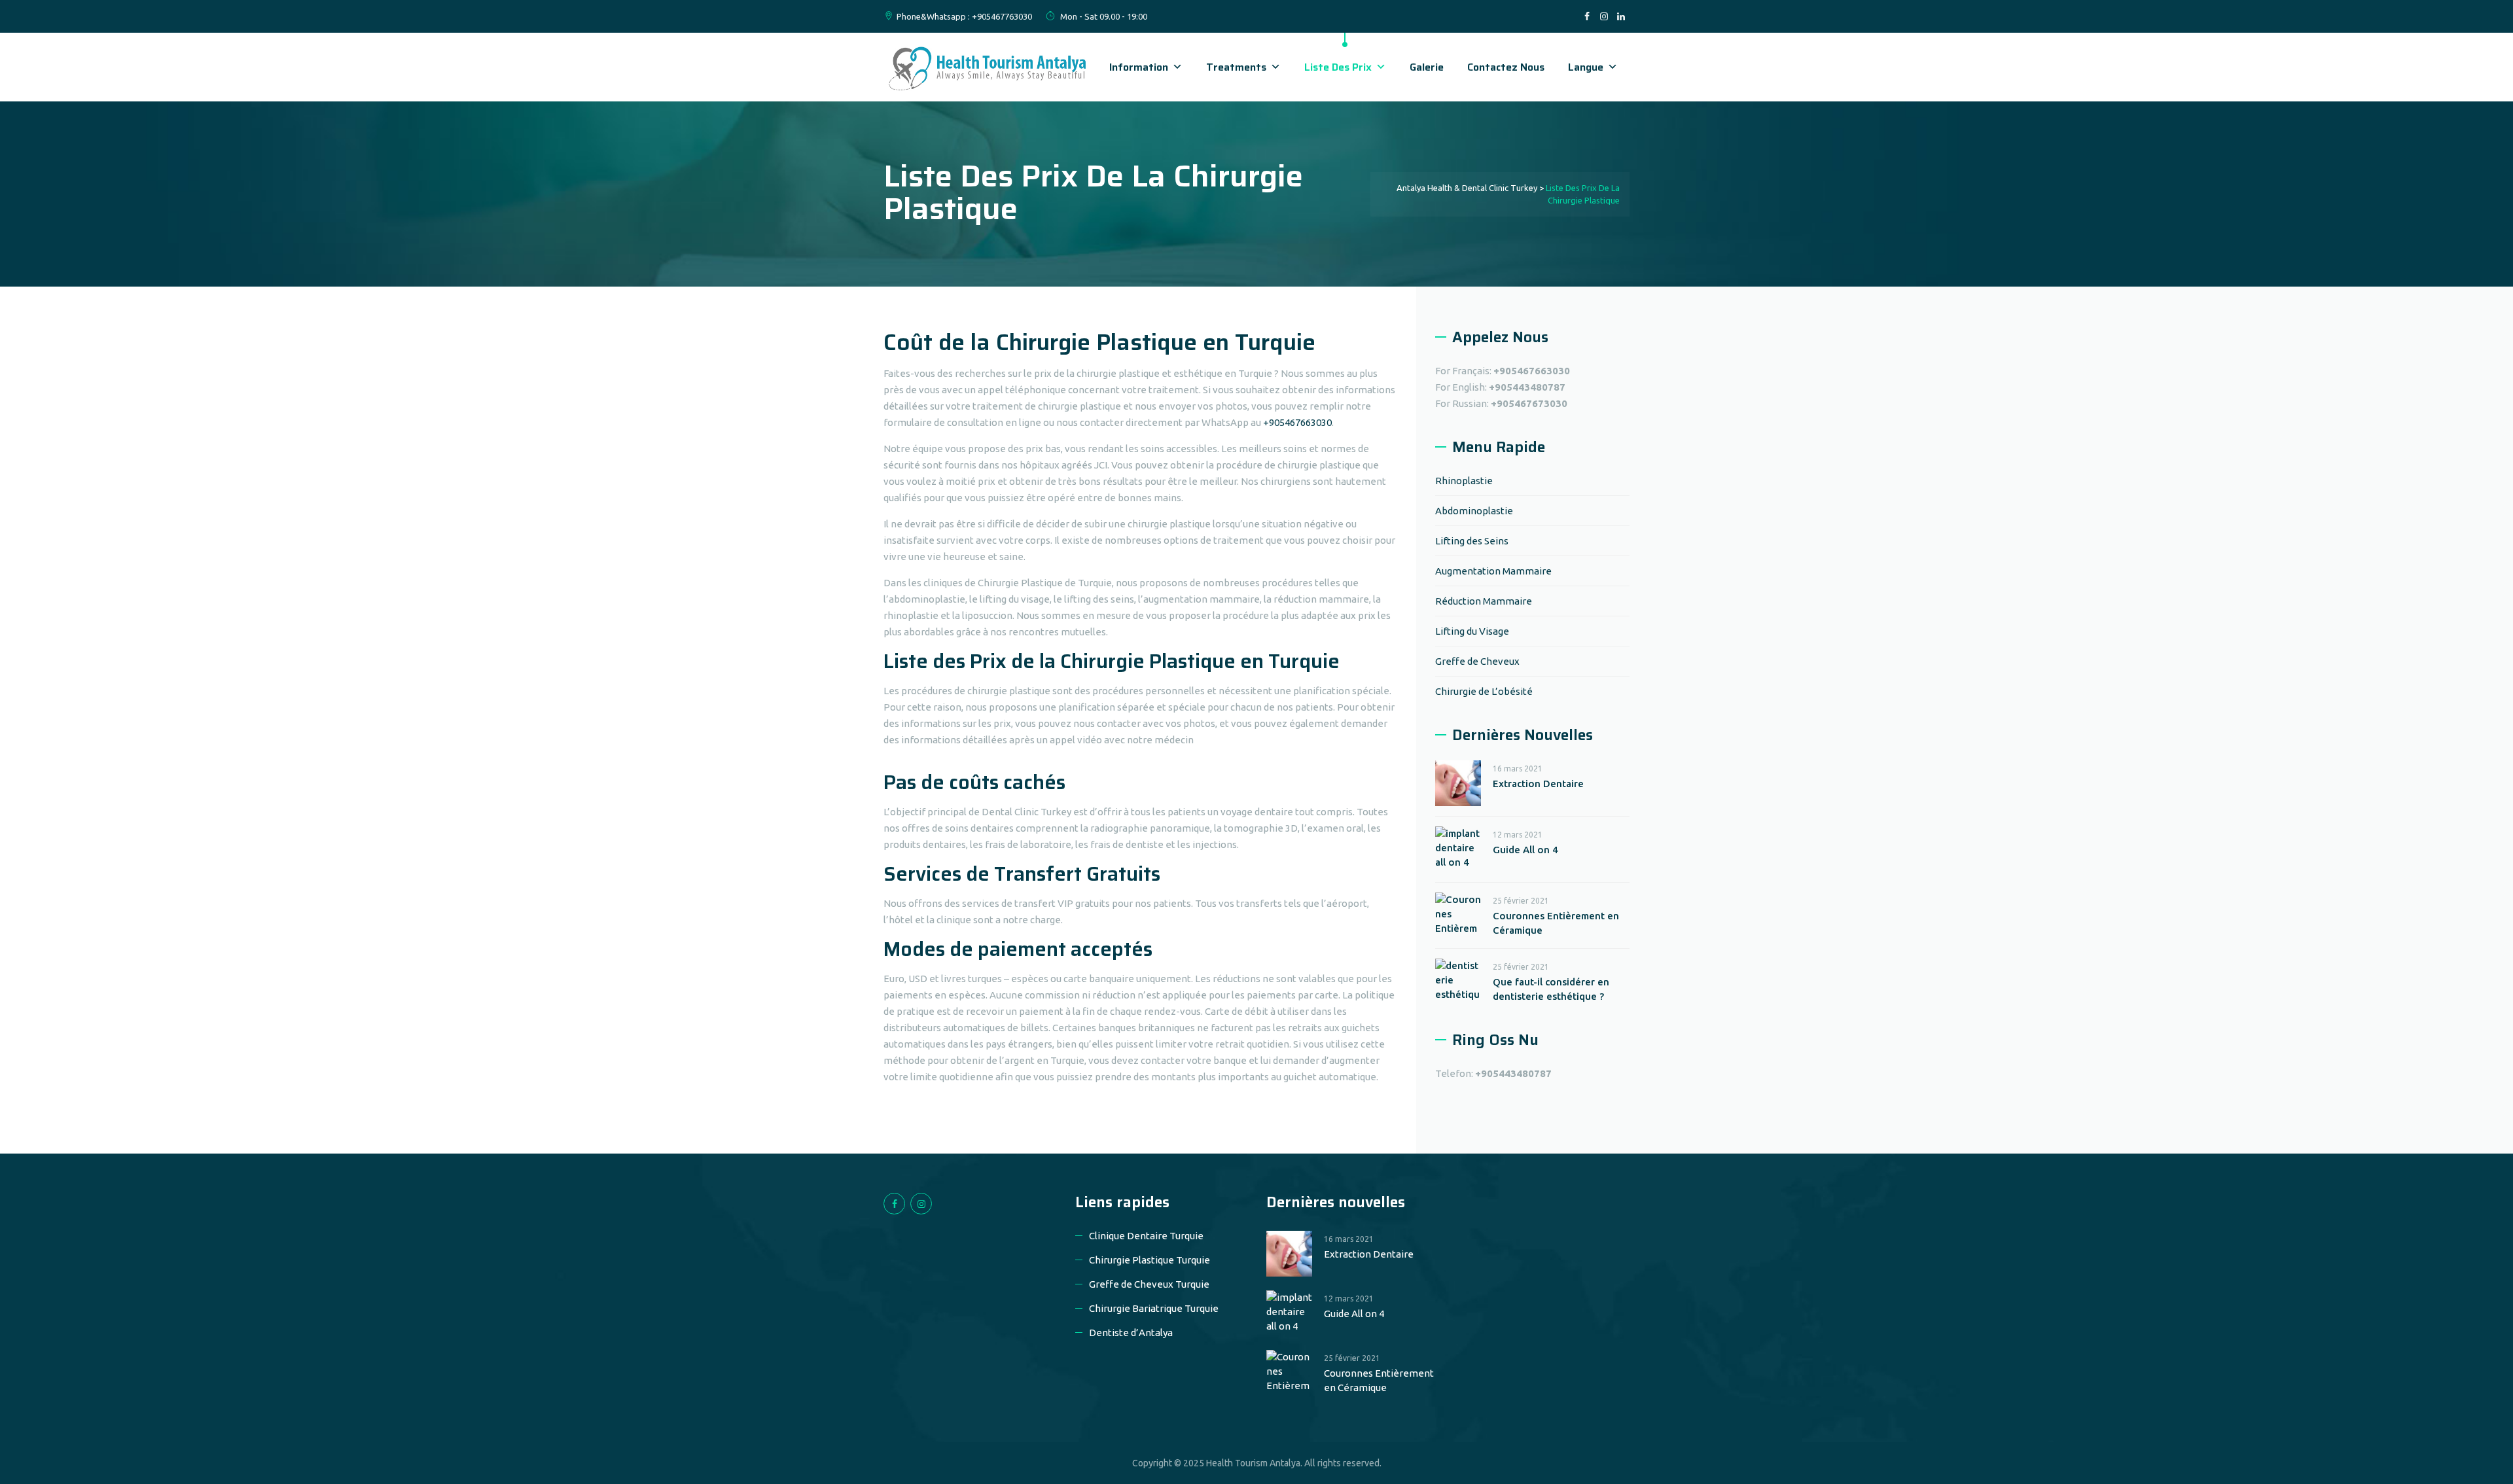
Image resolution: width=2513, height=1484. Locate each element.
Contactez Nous (1506, 67)
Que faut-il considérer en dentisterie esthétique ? (1551, 989)
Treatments (1236, 67)
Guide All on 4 (1525, 850)
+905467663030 (1297, 422)
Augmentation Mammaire (1493, 571)
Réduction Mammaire (1484, 601)
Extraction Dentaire (1538, 784)
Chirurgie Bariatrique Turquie (1154, 1308)
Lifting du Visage (1472, 631)
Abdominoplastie (1474, 511)
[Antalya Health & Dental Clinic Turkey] (988, 67)
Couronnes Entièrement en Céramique (1556, 923)
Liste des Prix (1338, 67)
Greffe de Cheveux (1477, 661)
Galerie (1427, 67)
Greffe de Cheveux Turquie (1149, 1284)
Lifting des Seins (1472, 541)
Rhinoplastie (1464, 481)
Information (1139, 67)
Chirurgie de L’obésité (1484, 691)
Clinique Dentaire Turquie (1146, 1236)
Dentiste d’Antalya (1131, 1333)
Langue (1586, 67)
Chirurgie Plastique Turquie (1150, 1260)
